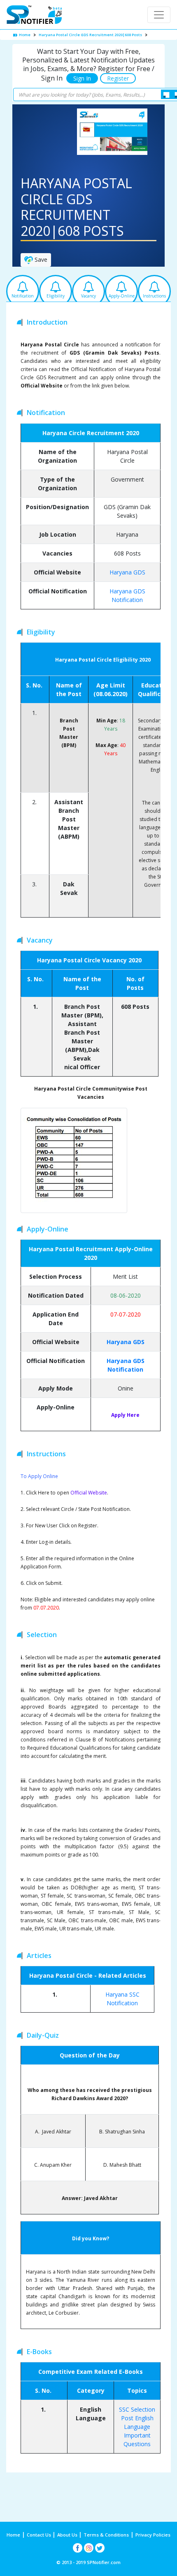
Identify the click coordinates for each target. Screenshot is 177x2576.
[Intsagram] (89, 2548)
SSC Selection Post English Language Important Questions (137, 2427)
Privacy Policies (153, 2535)
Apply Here (125, 1415)
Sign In (82, 78)
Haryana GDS (127, 572)
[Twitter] (100, 2548)
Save (40, 259)
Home (24, 35)
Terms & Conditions (106, 2535)
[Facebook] (78, 2548)
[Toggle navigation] (159, 15)
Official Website (89, 1493)
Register (118, 78)
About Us (68, 2535)
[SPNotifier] (34, 15)
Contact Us (40, 2535)
